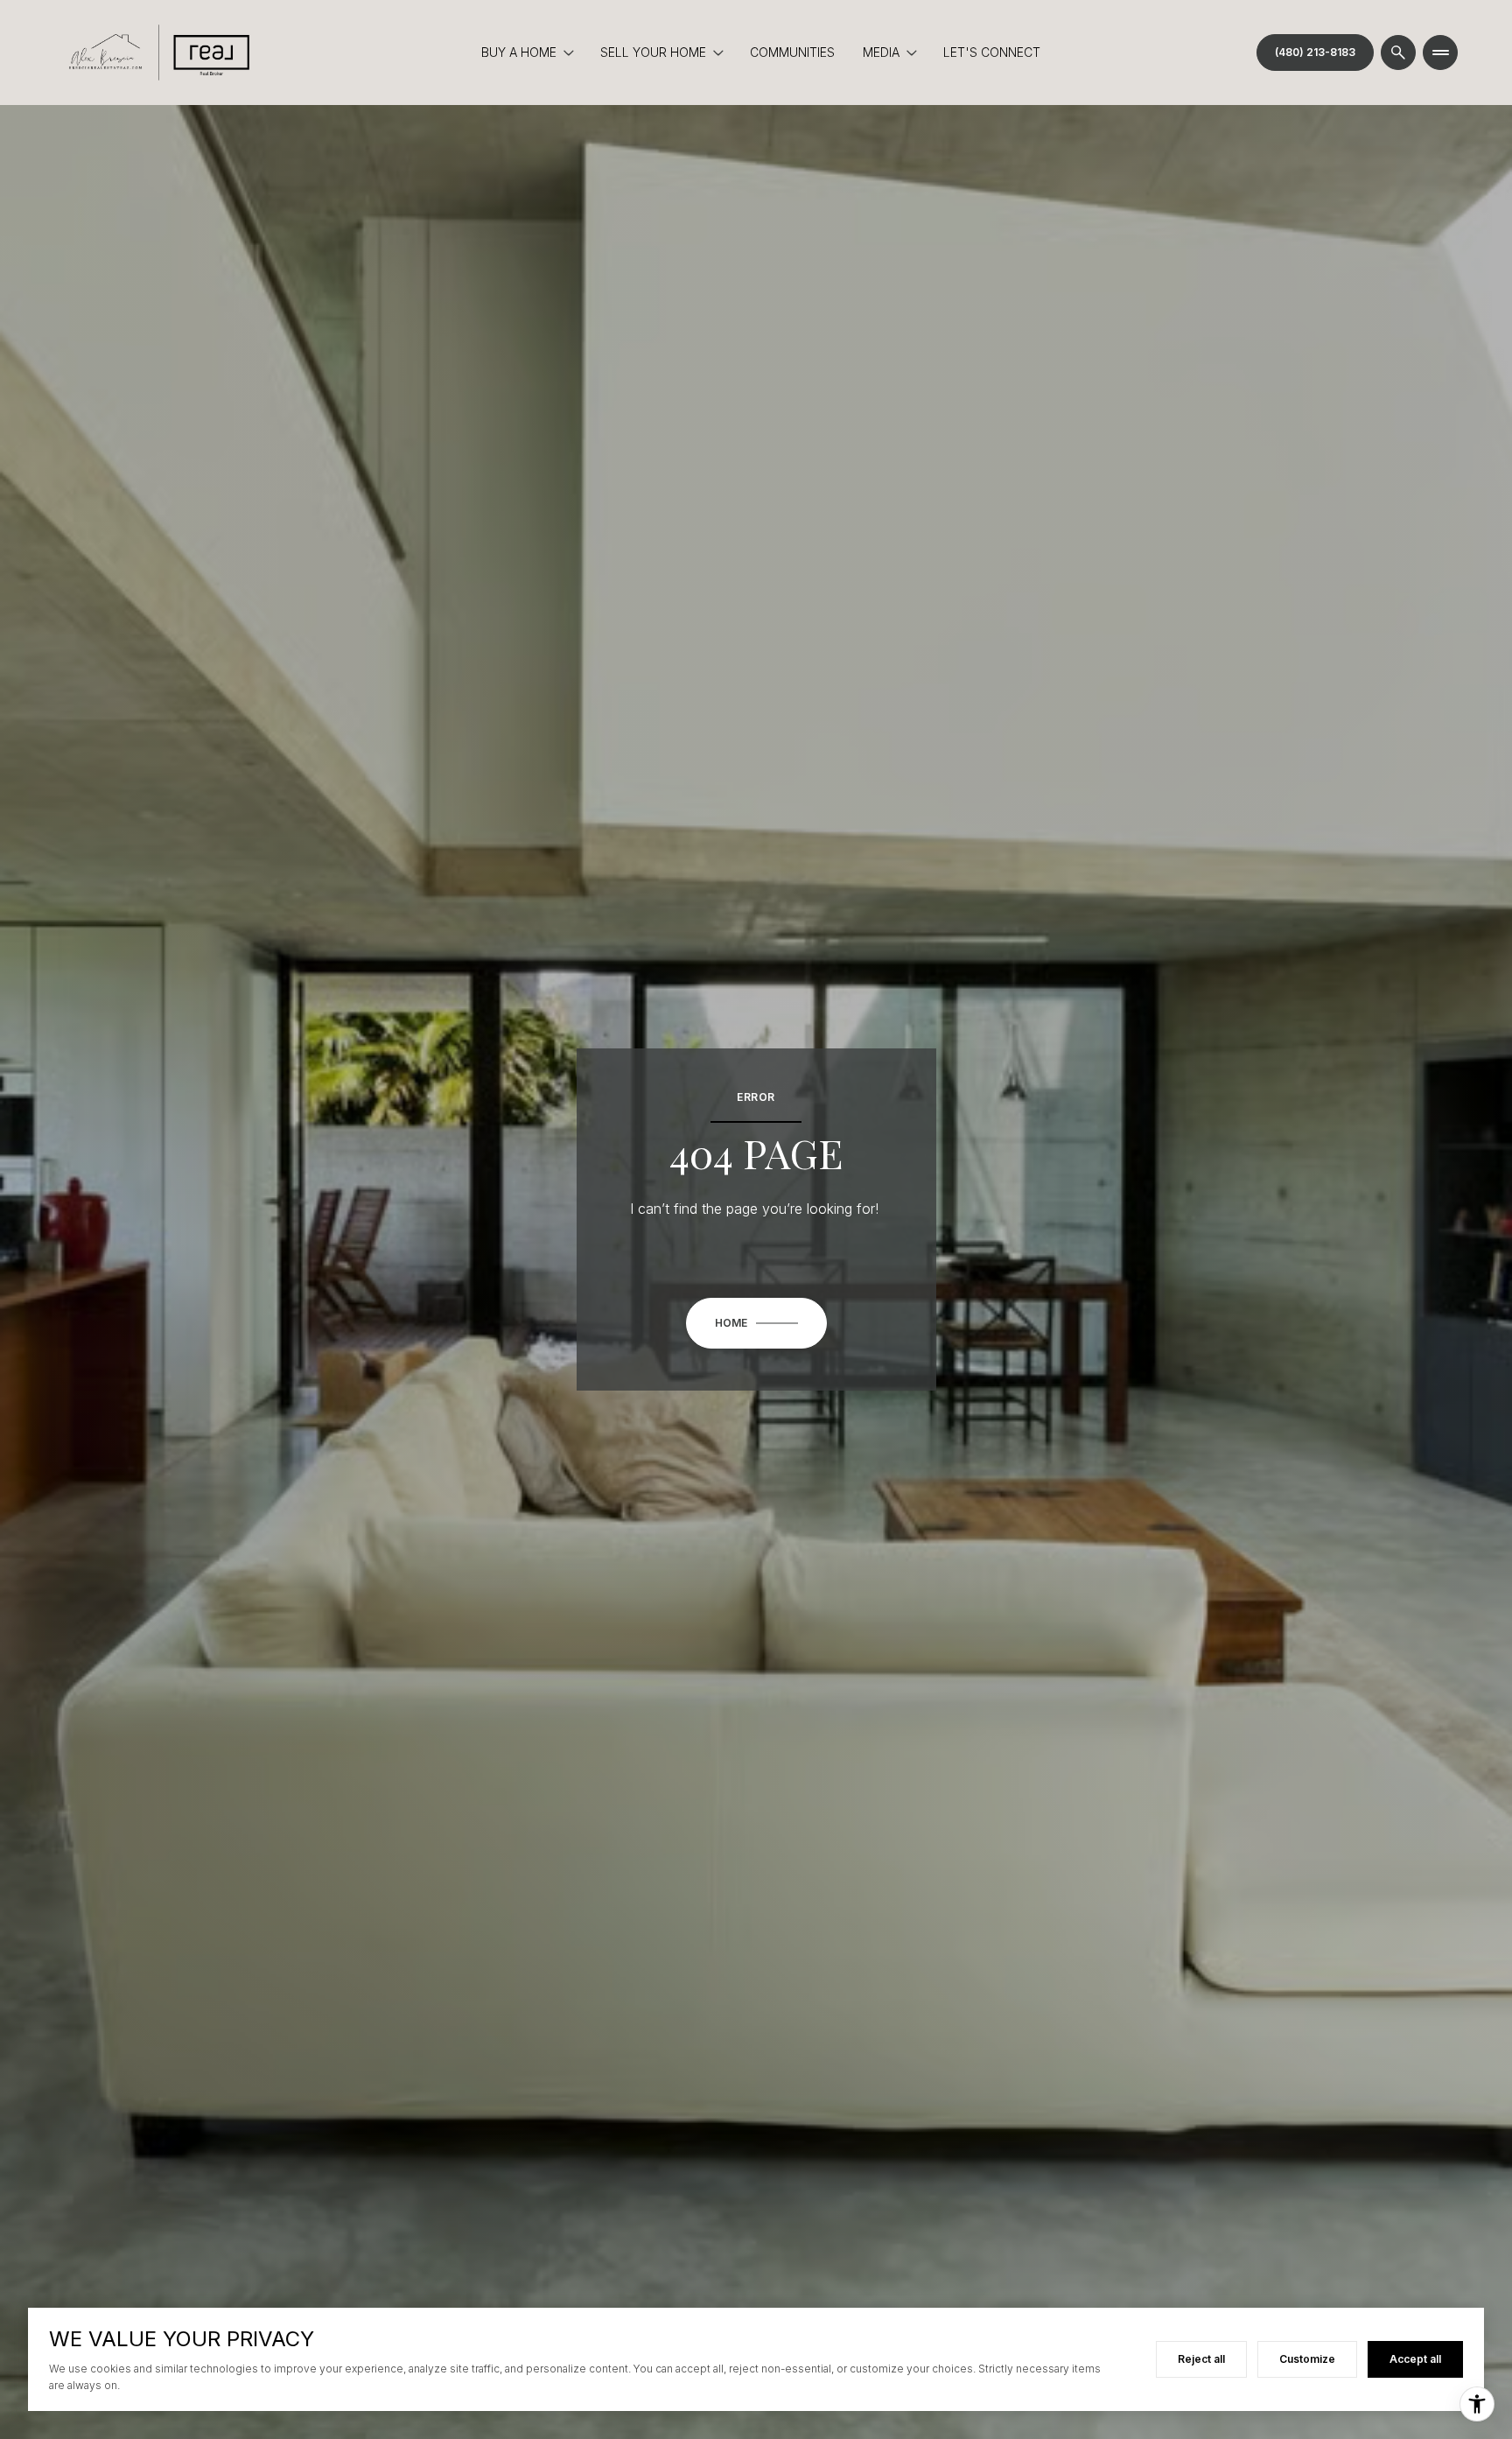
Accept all (1415, 2359)
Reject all (1201, 2359)
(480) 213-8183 (1315, 52)
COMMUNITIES (792, 52)
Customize (1307, 2359)
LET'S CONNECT (992, 52)
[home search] (1398, 53)
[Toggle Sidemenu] (1440, 53)
